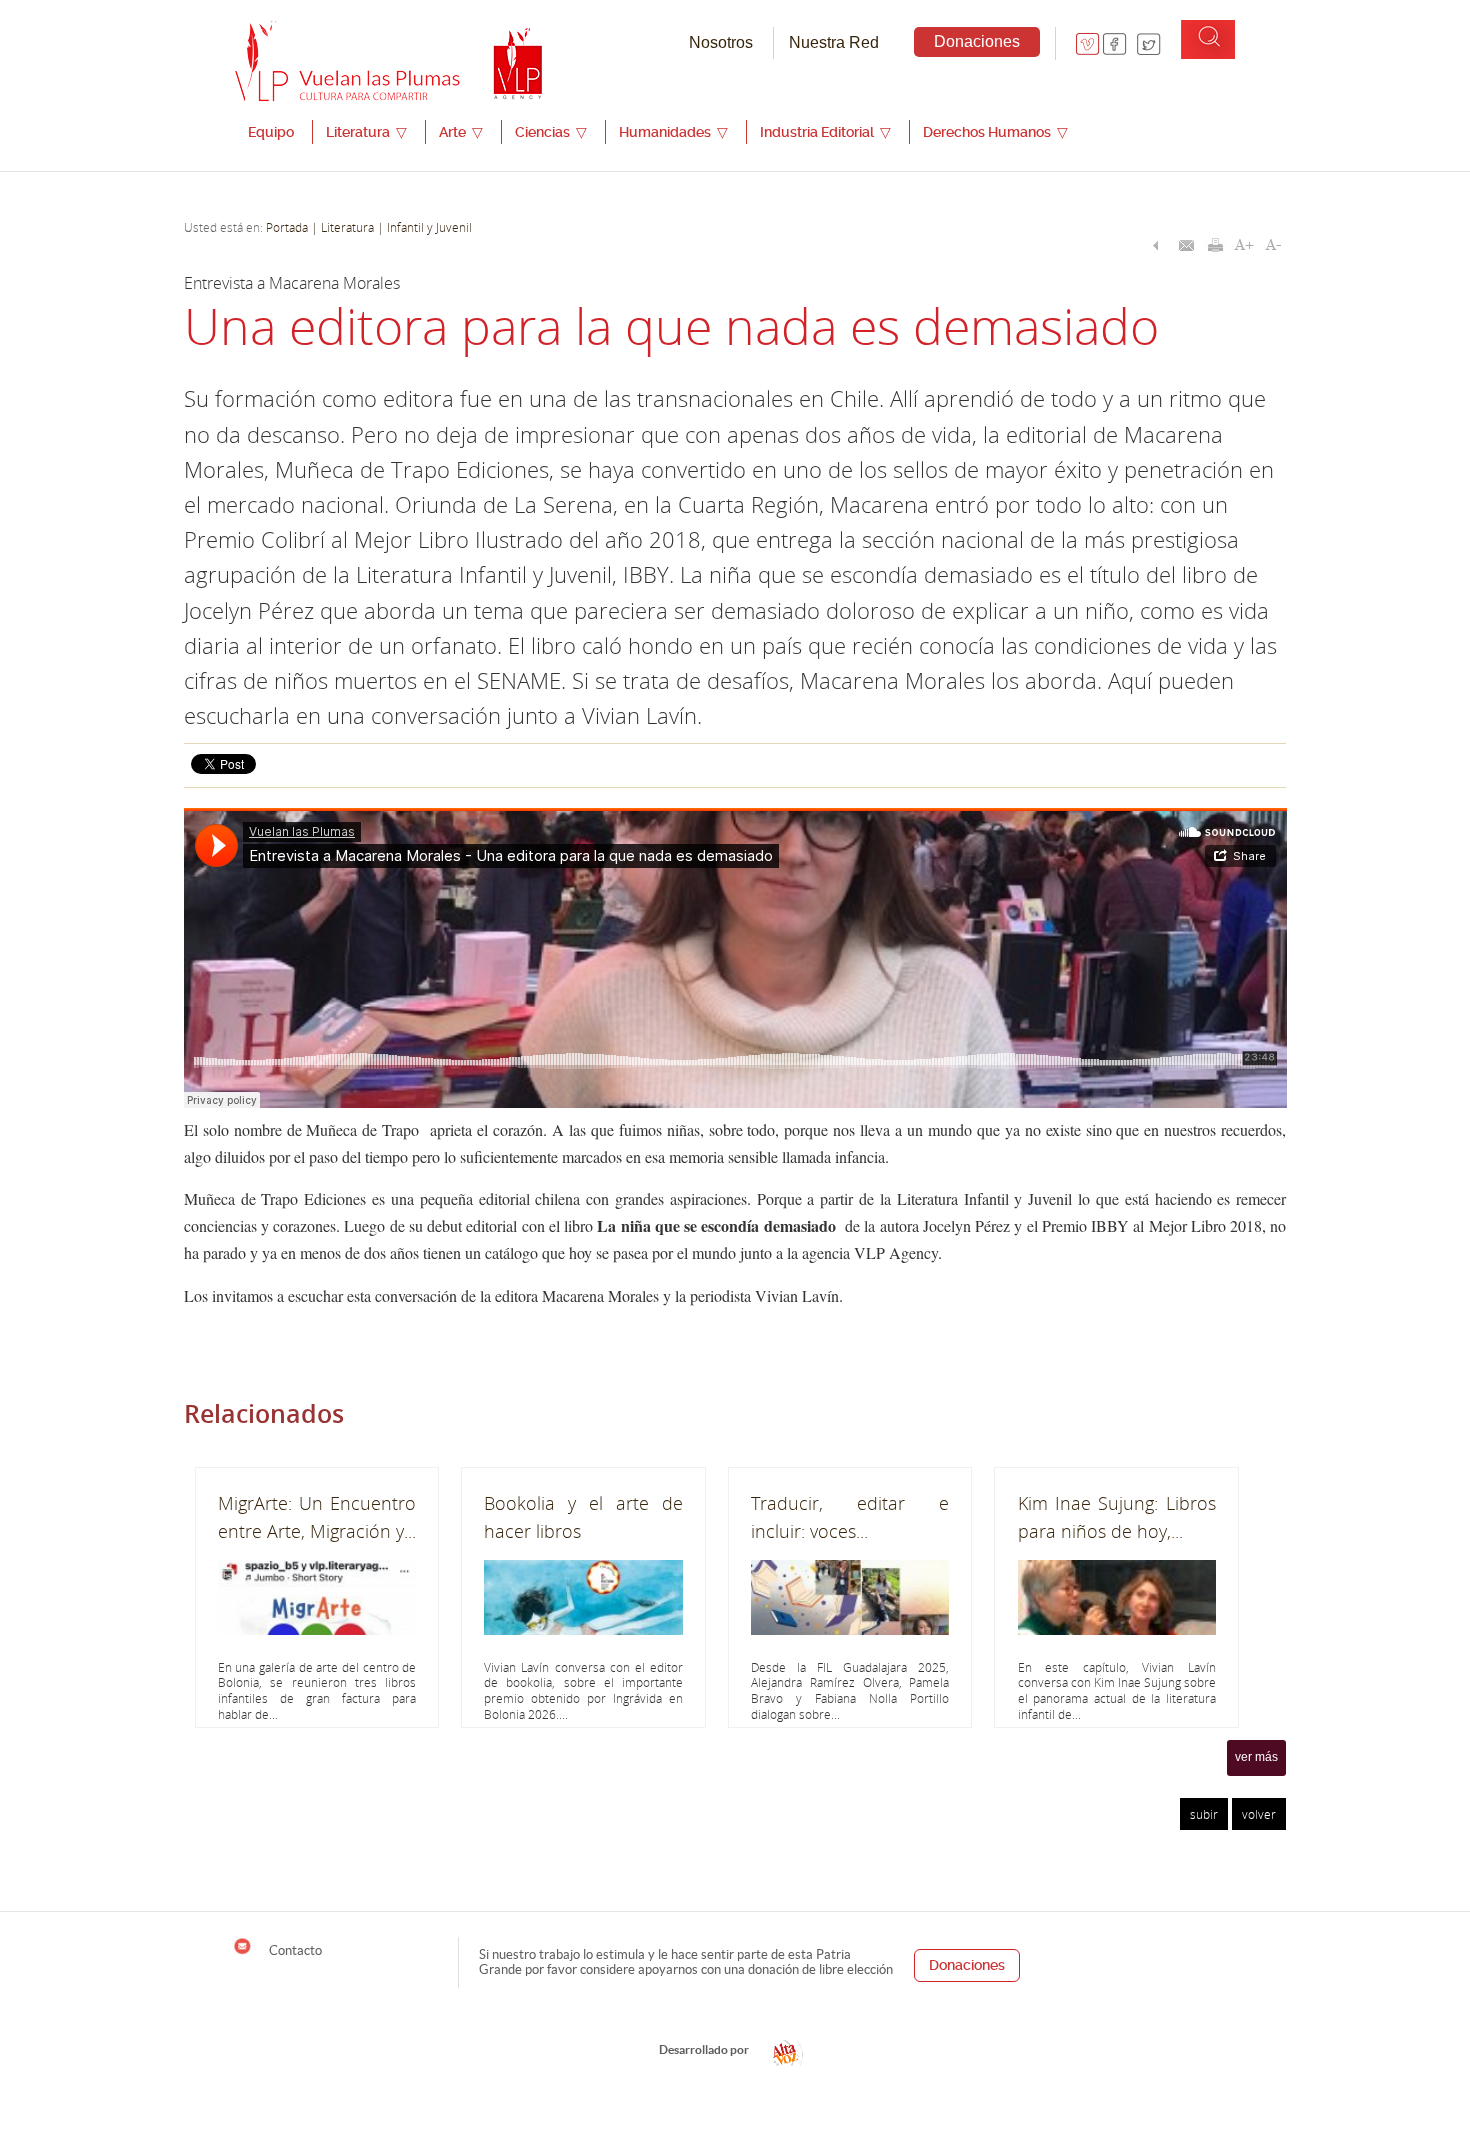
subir (1204, 1814)
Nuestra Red (834, 42)
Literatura (366, 132)
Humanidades (673, 132)
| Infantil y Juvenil (423, 227)
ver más (1256, 1757)
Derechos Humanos (995, 132)
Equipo (271, 132)
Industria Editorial (825, 132)
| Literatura (342, 227)
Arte (461, 132)
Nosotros (721, 42)
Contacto (294, 1950)
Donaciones (977, 41)
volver (1259, 1814)
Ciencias (551, 132)
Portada (287, 227)
